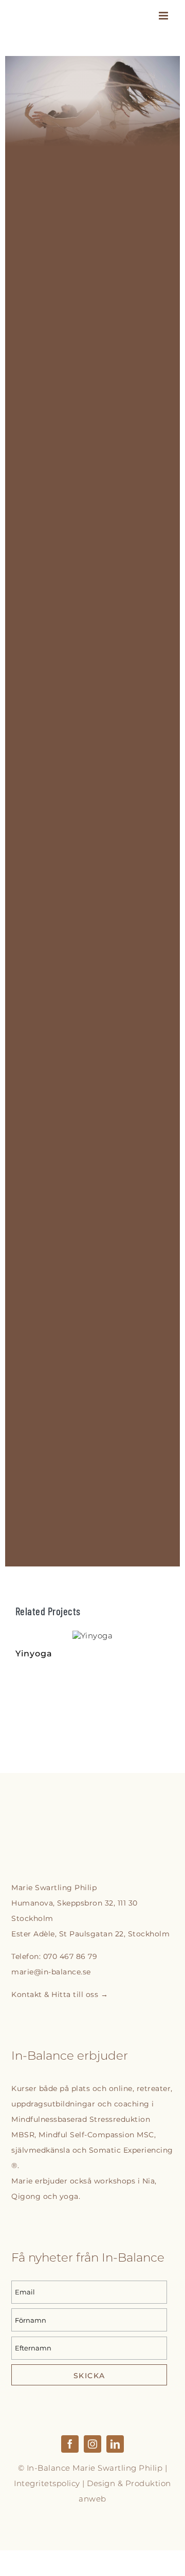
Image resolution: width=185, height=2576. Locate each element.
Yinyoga (92, 1636)
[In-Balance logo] (67, 1831)
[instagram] (92, 2444)
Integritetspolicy (47, 2483)
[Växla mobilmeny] (164, 16)
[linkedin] (115, 2444)
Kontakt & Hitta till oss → (60, 1994)
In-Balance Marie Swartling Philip (95, 2468)
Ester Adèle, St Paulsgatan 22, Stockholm (90, 1934)
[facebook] (70, 2444)
